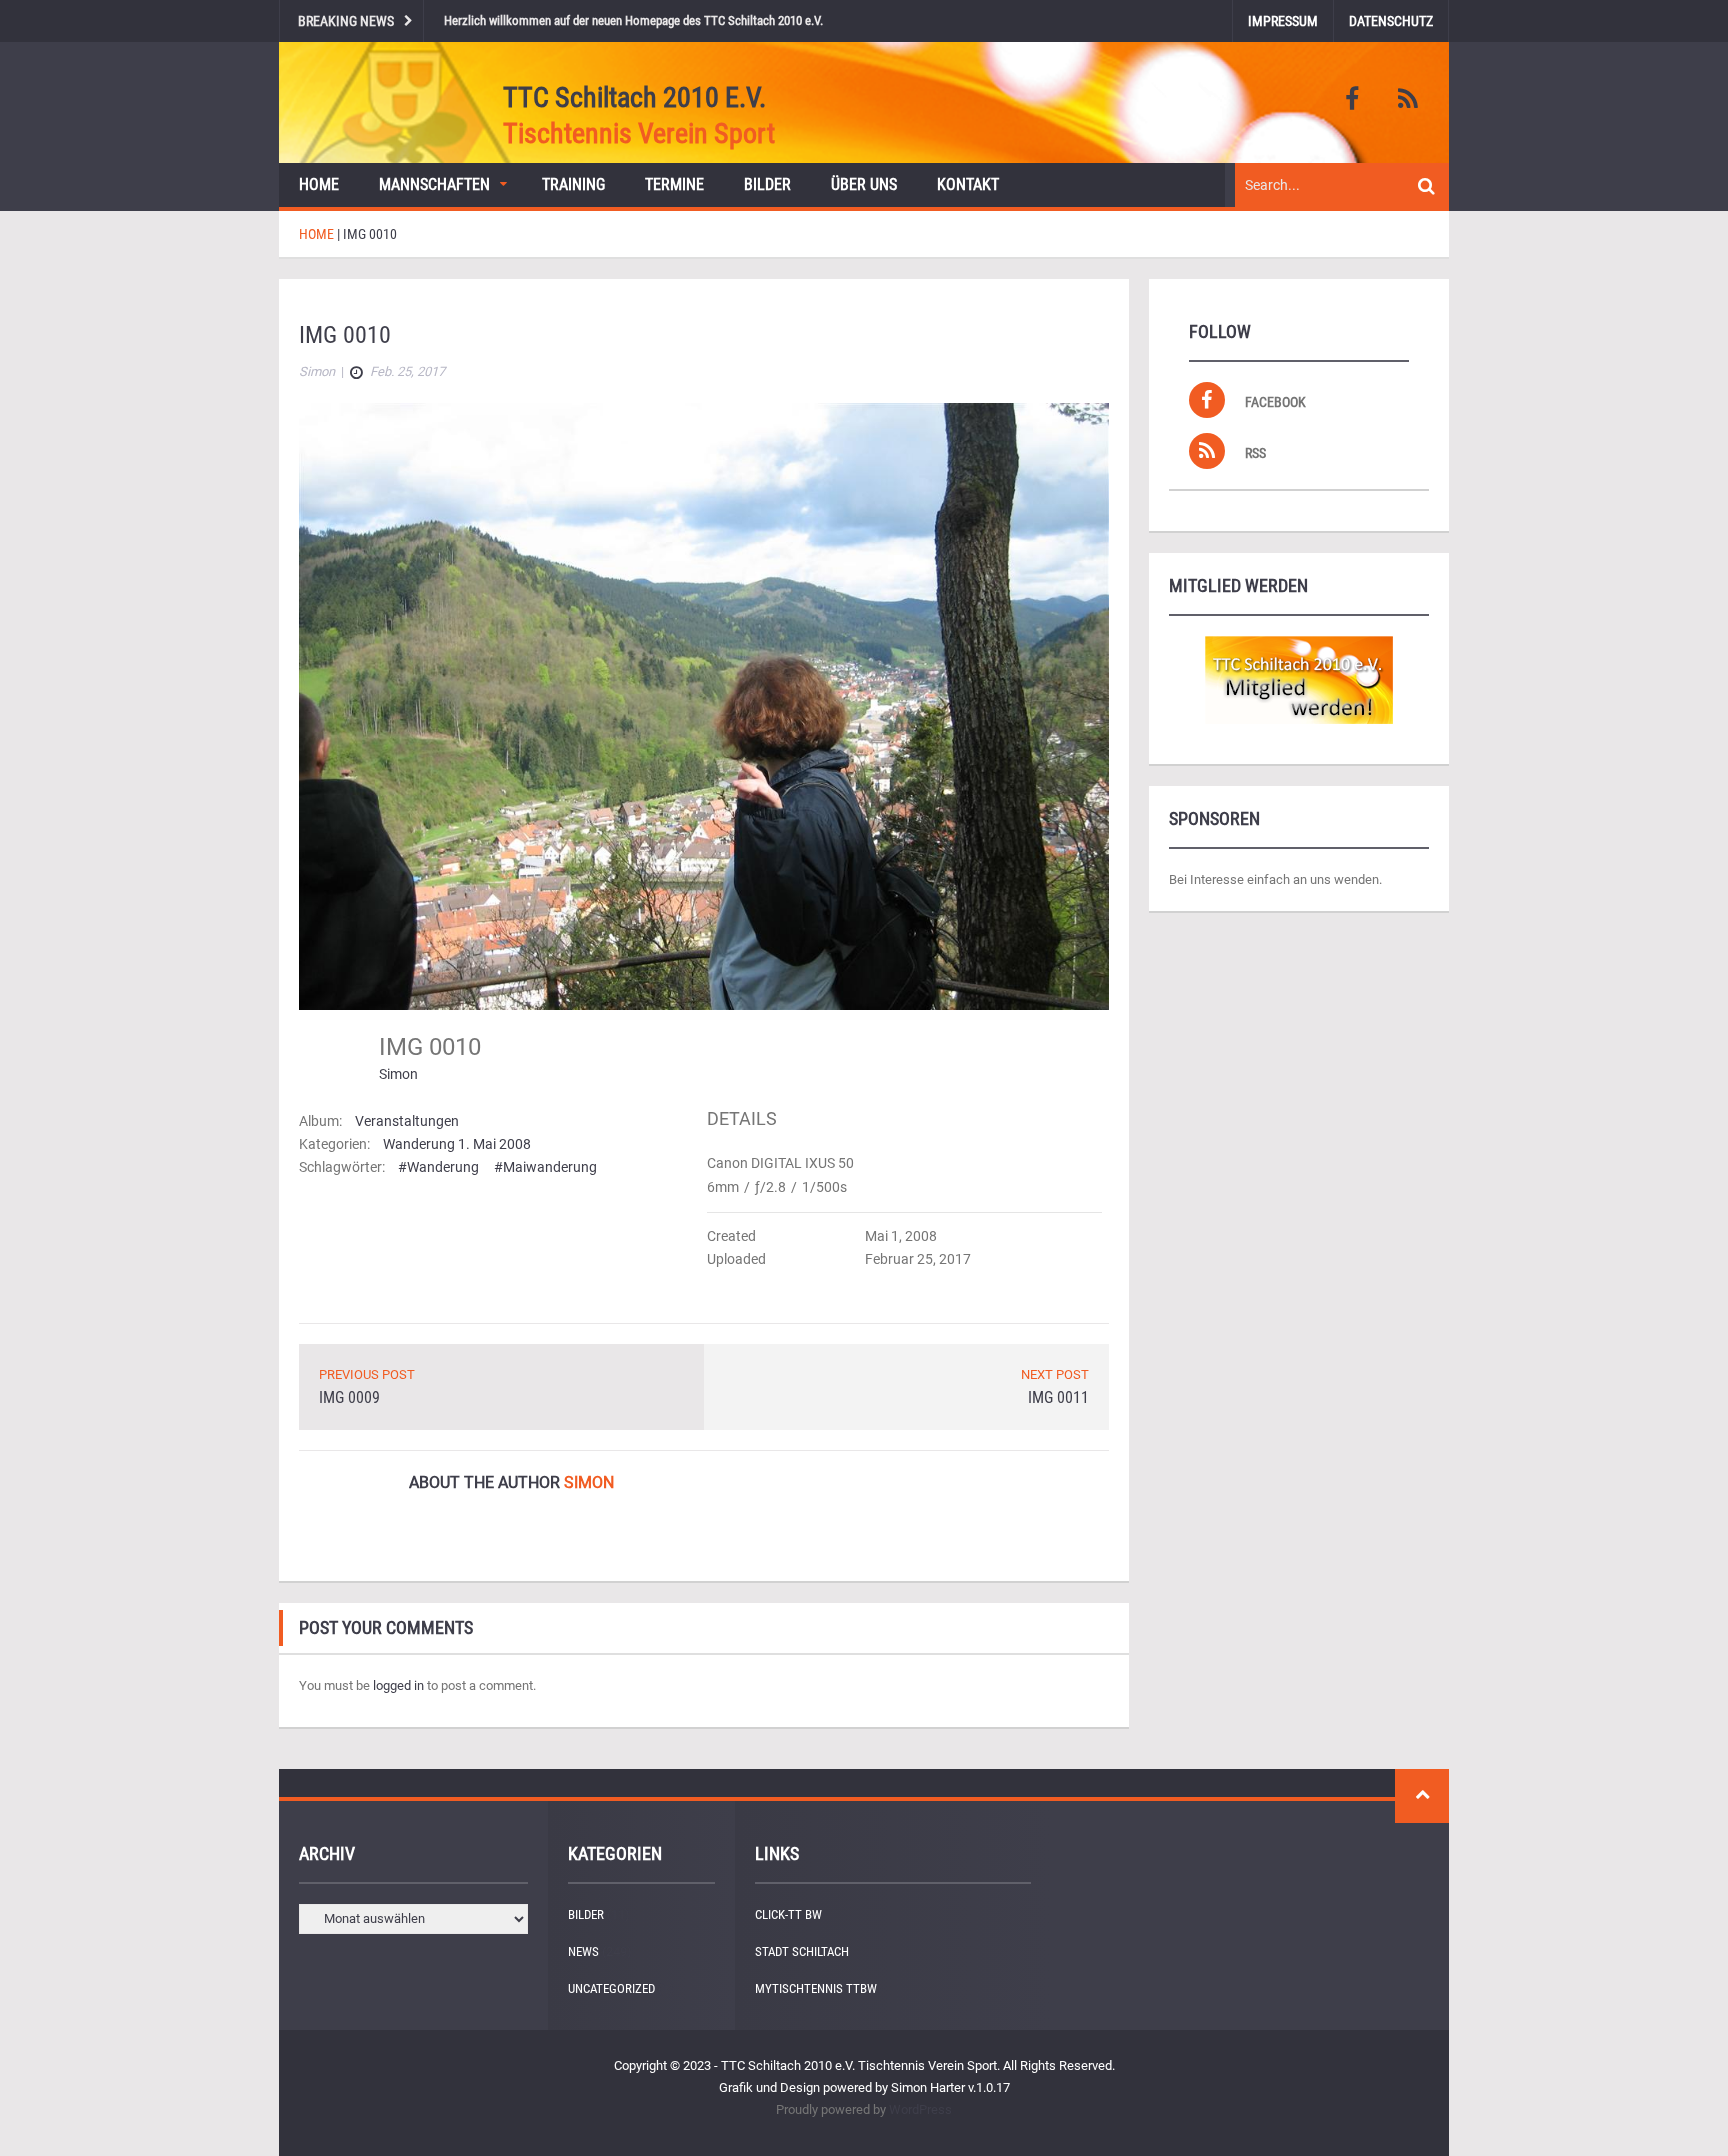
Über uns (864, 184)
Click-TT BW (788, 1914)
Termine (674, 184)
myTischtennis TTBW (816, 1988)
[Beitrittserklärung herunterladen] (1299, 680)
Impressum (1283, 21)
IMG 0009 (349, 1397)
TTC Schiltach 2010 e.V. (634, 97)
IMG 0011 (1058, 1397)
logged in (398, 1685)
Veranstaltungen (407, 1121)
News (583, 1951)
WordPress (920, 2109)
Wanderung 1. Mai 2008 (457, 1144)
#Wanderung (438, 1167)
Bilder (767, 184)
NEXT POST (1055, 1374)
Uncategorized (611, 1988)
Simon (398, 1074)
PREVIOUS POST (367, 1374)
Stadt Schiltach (802, 1951)
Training (573, 184)
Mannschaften (434, 184)
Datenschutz (1391, 21)
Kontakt (968, 184)
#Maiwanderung (545, 1167)
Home (319, 184)
